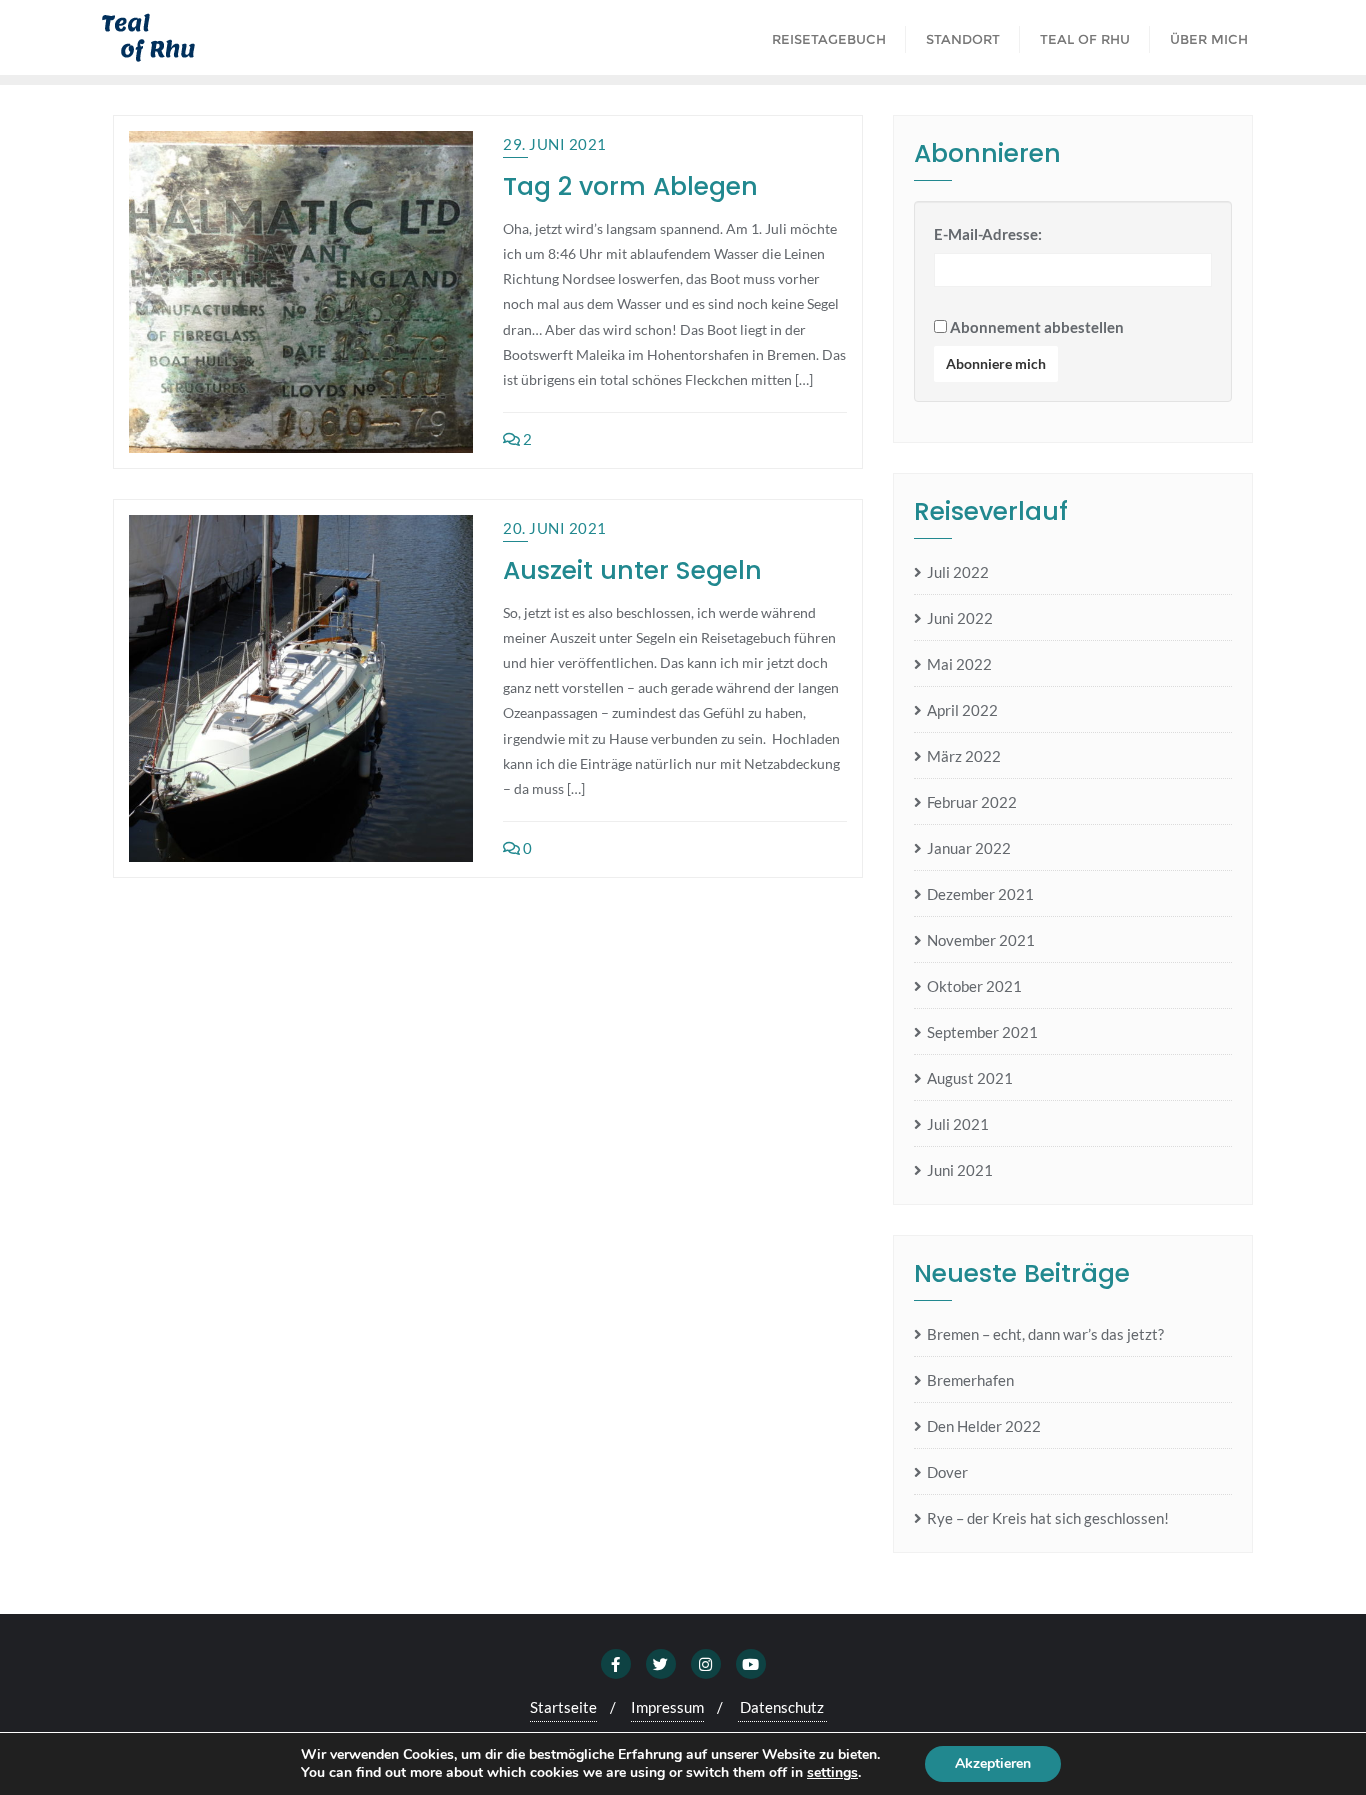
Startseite (563, 1707)
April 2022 (962, 710)
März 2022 (964, 756)
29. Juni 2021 (555, 144)
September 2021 (982, 1032)
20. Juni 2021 (555, 528)
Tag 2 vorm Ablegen (630, 186)
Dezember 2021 (980, 894)
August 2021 (970, 1078)
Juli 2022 (958, 572)
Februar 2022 (972, 802)
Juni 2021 (960, 1170)
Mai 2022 (959, 664)
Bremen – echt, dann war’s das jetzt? (1045, 1334)
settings (832, 1773)
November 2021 (981, 940)
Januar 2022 (969, 848)
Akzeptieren (993, 1763)
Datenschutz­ (782, 1707)
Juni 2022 (960, 618)
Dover (947, 1472)
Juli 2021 (958, 1124)
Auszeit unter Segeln (632, 570)
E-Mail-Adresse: (988, 234)
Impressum (667, 1707)
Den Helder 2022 (984, 1426)
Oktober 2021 (974, 986)
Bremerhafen (970, 1380)
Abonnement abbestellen (1035, 327)
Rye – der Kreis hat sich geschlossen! (1048, 1518)
